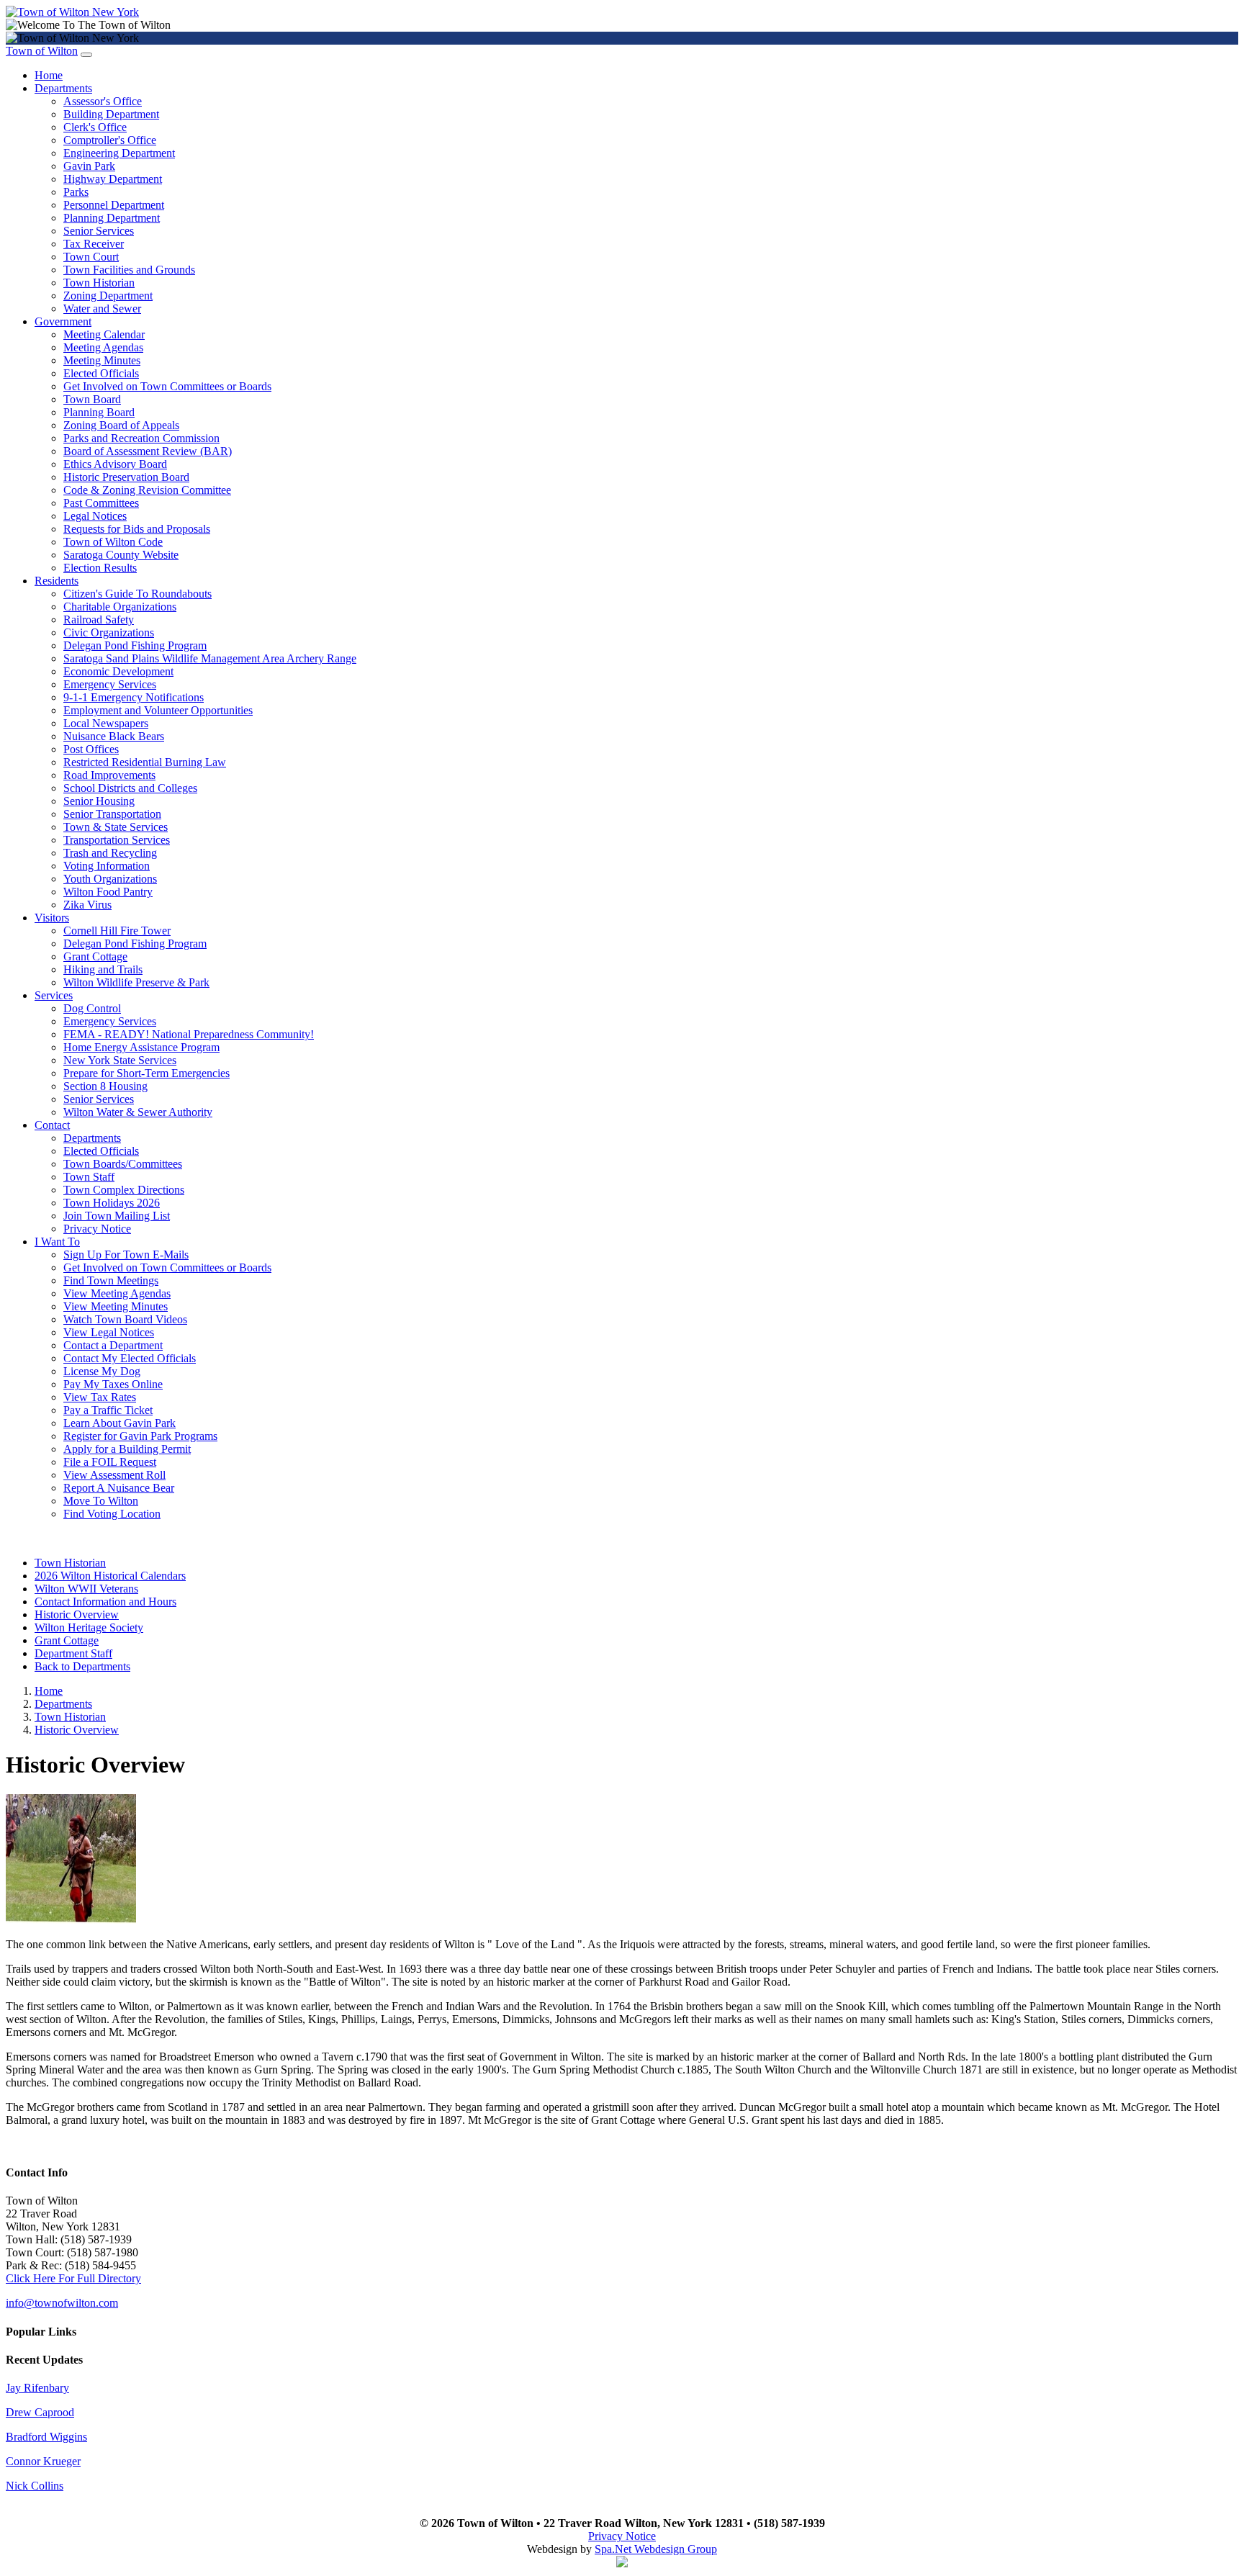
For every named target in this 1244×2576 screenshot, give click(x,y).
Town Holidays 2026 (112, 1203)
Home (49, 75)
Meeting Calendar (104, 334)
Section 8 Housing (105, 1086)
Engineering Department (119, 153)
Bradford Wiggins (46, 2437)
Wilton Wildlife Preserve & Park (136, 982)
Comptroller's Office (110, 140)
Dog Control (92, 1008)
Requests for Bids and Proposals (137, 529)
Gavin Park (89, 166)
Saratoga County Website (121, 555)
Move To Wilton (101, 1501)
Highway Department (113, 179)
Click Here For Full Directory (73, 2278)
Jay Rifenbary (37, 2388)
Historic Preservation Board (126, 477)
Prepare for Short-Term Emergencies (147, 1073)
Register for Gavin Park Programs (140, 1436)
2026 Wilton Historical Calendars (110, 1576)
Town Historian (99, 283)
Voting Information (107, 866)
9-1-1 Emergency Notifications (134, 697)
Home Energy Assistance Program (141, 1047)
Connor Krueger (43, 2461)
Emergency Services (110, 684)
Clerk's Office (95, 127)
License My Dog (102, 1371)
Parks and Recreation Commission (141, 438)
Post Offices (91, 749)
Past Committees (101, 503)
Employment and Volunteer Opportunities (158, 710)
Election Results (100, 568)
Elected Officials (101, 373)
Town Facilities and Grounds (129, 270)
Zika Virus (87, 905)
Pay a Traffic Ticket (108, 1410)
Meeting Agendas (103, 347)
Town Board (92, 399)
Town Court (91, 257)
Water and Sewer (102, 309)
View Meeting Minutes (116, 1306)
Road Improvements (109, 775)
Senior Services (99, 231)
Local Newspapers (106, 723)
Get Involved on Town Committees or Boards (167, 386)
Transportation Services (117, 840)
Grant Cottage (95, 956)
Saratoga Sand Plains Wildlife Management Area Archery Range (210, 658)
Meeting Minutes (102, 360)
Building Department (111, 114)
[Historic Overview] (71, 1920)
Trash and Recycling (110, 853)
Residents (57, 581)
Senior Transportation (112, 814)
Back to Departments (82, 1666)
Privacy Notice (97, 1229)
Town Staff (89, 1177)
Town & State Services (116, 827)
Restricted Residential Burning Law (145, 762)
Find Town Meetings (111, 1280)
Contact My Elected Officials (130, 1358)
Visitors (52, 918)
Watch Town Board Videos (125, 1319)
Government (63, 321)
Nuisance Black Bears (114, 736)
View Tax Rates (100, 1397)
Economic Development (118, 671)
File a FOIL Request (110, 1462)
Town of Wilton (42, 51)
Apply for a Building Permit (127, 1449)
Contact (52, 1125)
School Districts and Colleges (130, 788)
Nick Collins (35, 2486)
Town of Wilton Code (113, 542)
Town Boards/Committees (123, 1164)
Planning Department (112, 218)
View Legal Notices (109, 1332)
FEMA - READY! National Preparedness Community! (189, 1034)
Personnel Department (114, 205)
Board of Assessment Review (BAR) (148, 451)
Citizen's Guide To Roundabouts (138, 594)
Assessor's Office (103, 101)
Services (54, 995)
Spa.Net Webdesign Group (656, 2549)
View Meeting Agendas (117, 1293)
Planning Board (99, 412)
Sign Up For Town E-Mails (126, 1255)
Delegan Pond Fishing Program (135, 645)
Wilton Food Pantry (108, 892)
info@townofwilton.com (62, 2303)
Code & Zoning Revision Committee (147, 490)
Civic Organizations (109, 632)
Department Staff (73, 1653)
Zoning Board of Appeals (121, 425)
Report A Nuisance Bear (119, 1488)
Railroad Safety (99, 620)
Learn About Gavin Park (120, 1423)
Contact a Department (113, 1345)
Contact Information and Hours (105, 1602)
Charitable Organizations (120, 607)
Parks (76, 192)
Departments (63, 88)
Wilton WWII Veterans (86, 1589)
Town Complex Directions (124, 1190)
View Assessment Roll (114, 1475)
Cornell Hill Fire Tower (117, 931)
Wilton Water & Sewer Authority (138, 1112)
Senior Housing (99, 801)
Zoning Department (108, 296)
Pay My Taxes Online (113, 1384)
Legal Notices (95, 516)
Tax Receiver (94, 244)
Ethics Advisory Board (115, 464)
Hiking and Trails (103, 969)
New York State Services (120, 1060)
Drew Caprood (40, 2412)
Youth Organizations (110, 879)
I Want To (57, 1242)
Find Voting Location (112, 1514)
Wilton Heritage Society (89, 1627)
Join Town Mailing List (117, 1216)
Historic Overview (77, 1614)
